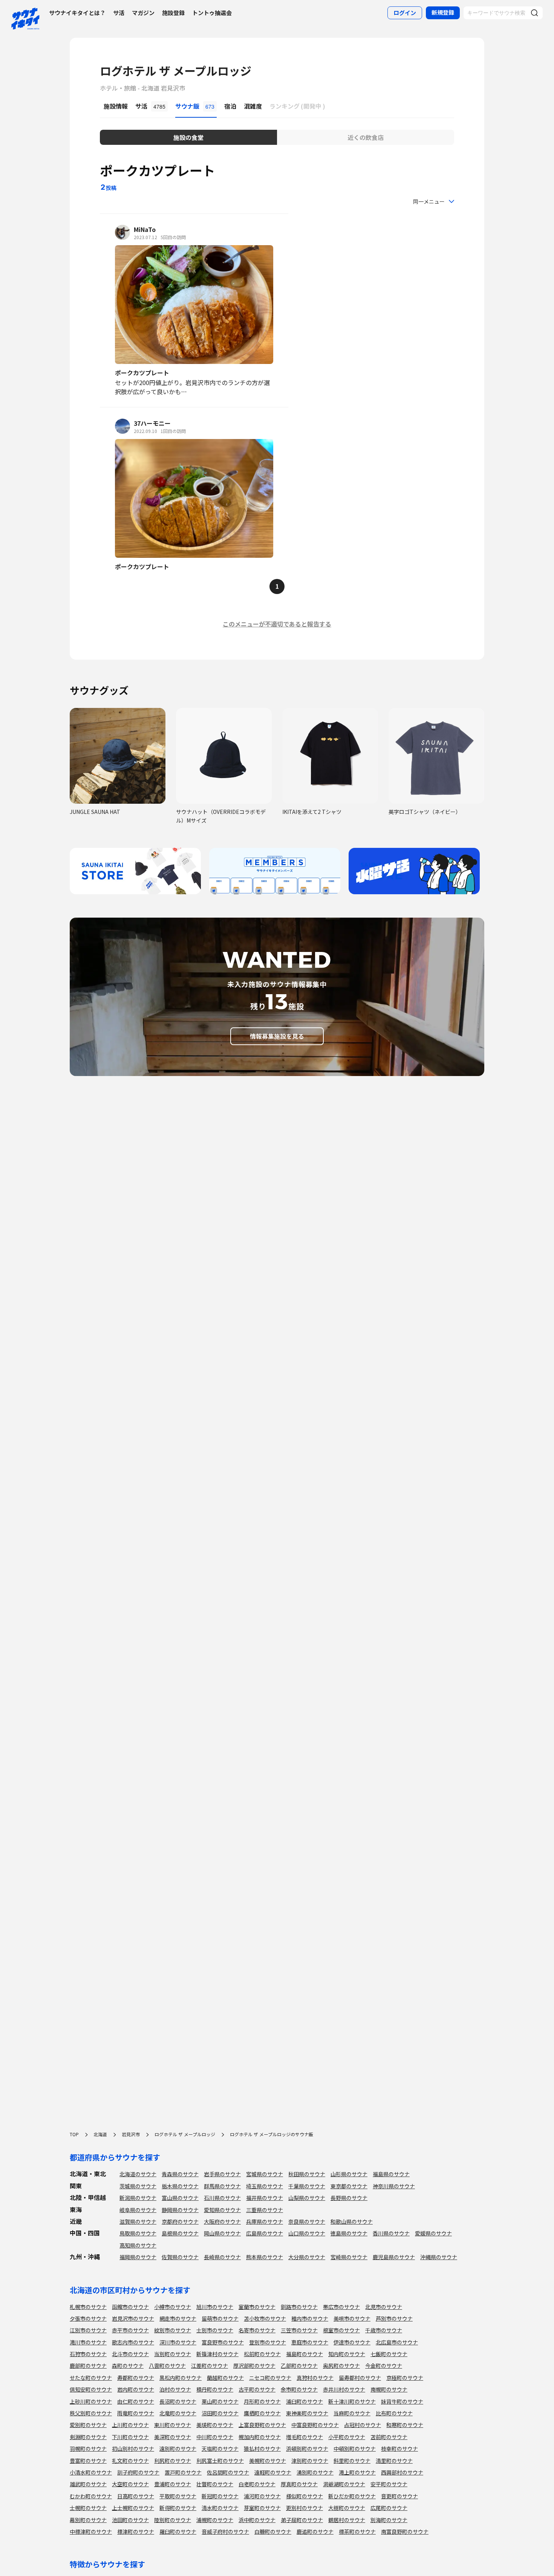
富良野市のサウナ (223, 2342)
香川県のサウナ (391, 2233)
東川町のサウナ (173, 2425)
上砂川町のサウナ (91, 2401)
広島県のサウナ (265, 2233)
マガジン (143, 13)
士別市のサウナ (215, 2330)
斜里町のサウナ (352, 2461)
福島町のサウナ (305, 2354)
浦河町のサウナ (262, 2496)
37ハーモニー (152, 423)
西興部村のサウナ (402, 2472)
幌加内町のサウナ (260, 2437)
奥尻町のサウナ (341, 2366)
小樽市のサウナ (173, 2307)
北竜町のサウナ (178, 2413)
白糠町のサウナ (273, 2531)
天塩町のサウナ (220, 2449)
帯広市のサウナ (341, 2307)
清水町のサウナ (220, 2508)
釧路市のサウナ (299, 2307)
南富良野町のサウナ (405, 2531)
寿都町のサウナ (136, 2378)
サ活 (119, 13)
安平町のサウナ (389, 2484)
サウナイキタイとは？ (77, 13)
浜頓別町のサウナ (307, 2449)
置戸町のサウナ (183, 2472)
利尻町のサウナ (173, 2461)
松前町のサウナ (262, 2354)
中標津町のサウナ (91, 2531)
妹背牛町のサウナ (402, 2401)
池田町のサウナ (130, 2520)
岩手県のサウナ (222, 2174)
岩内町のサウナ (136, 2389)
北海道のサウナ (138, 2174)
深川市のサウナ (178, 2342)
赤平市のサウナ (130, 2330)
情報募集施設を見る (277, 1036)
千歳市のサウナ (384, 2330)
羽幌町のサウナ (88, 2449)
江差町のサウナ (210, 2366)
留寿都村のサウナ (360, 2378)
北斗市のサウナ (130, 2354)
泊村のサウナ (175, 2389)
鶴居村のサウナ (347, 2520)
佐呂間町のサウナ (228, 2472)
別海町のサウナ (389, 2520)
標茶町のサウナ (357, 2531)
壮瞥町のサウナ (215, 2484)
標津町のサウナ (136, 2531)
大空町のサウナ (130, 2484)
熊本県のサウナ (265, 2257)
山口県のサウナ (307, 2233)
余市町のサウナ (299, 2389)
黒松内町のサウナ (181, 2378)
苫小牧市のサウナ (265, 2318)
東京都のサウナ (349, 2186)
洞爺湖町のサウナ (344, 2484)
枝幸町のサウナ (399, 2449)
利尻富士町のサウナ (220, 2461)
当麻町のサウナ (352, 2413)
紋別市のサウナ (173, 2330)
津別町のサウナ (310, 2461)
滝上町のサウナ (357, 2472)
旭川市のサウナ (215, 2307)
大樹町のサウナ (347, 2508)
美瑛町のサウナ (215, 2425)
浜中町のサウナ (257, 2520)
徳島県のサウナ (349, 2233)
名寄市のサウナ (257, 2330)
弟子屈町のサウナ (302, 2520)
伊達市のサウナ (352, 2342)
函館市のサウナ (130, 2307)
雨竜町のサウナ (136, 2413)
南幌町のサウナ (389, 2389)
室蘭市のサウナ (257, 2307)
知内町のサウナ (347, 2354)
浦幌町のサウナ (215, 2520)
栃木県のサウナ (180, 2186)
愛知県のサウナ (222, 2210)
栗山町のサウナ (220, 2401)
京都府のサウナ (180, 2221)
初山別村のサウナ (133, 2449)
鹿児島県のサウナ (394, 2257)
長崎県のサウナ (222, 2257)
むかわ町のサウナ (91, 2496)
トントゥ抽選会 (212, 13)
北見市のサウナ (384, 2307)
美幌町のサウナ (268, 2461)
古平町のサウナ (257, 2389)
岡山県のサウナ (222, 2233)
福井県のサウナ (265, 2198)
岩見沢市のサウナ (133, 2318)
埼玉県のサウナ (265, 2186)
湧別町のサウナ (315, 2472)
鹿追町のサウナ (315, 2531)
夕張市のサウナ (88, 2318)
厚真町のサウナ (299, 2484)
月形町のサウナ (262, 2401)
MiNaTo (145, 229)
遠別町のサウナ (178, 2449)
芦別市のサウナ (394, 2318)
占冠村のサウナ (363, 2425)
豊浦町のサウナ (173, 2484)
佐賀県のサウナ (180, 2257)
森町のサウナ (128, 2366)
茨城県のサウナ (138, 2186)
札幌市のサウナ (88, 2307)
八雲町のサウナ (167, 2366)
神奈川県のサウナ (394, 2186)
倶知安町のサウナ (91, 2389)
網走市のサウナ (178, 2318)
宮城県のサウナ (265, 2174)
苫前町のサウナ (389, 2437)
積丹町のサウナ (215, 2389)
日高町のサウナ (136, 2496)
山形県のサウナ (349, 2174)
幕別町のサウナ (88, 2520)
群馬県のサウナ (222, 2186)
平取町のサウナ (178, 2496)
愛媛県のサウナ (433, 2233)
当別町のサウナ (173, 2354)
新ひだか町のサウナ (352, 2496)
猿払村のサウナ (262, 2449)
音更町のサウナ (399, 2496)
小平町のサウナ (347, 2437)
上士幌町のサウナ (133, 2508)
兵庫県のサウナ (265, 2221)
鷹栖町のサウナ (262, 2413)
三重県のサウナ (265, 2210)
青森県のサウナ (180, 2174)
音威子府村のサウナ (225, 2531)
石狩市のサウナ (88, 2354)
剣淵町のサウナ (88, 2437)
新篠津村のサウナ (217, 2354)
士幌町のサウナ (88, 2508)
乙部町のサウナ (299, 2366)
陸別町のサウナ (173, 2520)
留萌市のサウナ (220, 2318)
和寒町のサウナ (405, 2425)
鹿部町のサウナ (88, 2366)
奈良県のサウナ (307, 2221)
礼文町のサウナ (130, 2461)
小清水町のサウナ (91, 2472)
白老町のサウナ (257, 2484)
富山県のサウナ (180, 2198)
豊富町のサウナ (88, 2461)
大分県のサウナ (307, 2257)
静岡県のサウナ (180, 2210)
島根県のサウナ (180, 2233)
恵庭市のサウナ (310, 2342)
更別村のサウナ (305, 2508)
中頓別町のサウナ (355, 2449)
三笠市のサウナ (299, 2330)
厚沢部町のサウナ (254, 2366)
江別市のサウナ (88, 2330)
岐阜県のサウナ (138, 2210)
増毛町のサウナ (305, 2437)
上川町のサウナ (130, 2425)
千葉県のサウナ (307, 2186)
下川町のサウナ (130, 2437)
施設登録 (173, 13)
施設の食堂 (188, 137)
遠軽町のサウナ (273, 2472)
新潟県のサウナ (138, 2198)
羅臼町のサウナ (178, 2531)
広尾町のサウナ (389, 2508)
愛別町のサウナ (88, 2425)
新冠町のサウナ (220, 2496)
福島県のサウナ (391, 2174)
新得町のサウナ (178, 2508)
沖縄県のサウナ (439, 2257)
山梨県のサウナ (307, 2198)
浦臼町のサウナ (305, 2401)
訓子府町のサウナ (138, 2472)
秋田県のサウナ (307, 2174)
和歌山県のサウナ (352, 2221)
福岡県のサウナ (138, 2257)
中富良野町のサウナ (315, 2425)
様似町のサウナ (305, 2496)
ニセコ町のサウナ (270, 2378)
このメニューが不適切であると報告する (277, 624)
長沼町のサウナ (178, 2401)
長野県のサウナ (349, 2198)
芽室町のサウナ (262, 2508)
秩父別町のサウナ (91, 2413)
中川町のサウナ (215, 2437)
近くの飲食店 (366, 137)
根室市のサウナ (341, 2330)
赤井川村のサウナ (344, 2389)
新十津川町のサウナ (352, 2401)
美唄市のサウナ (352, 2318)
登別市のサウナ (268, 2342)
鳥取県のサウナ (138, 2233)
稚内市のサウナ (310, 2318)
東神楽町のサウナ (307, 2413)
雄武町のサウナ (88, 2484)
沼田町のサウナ (220, 2413)
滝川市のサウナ (88, 2342)
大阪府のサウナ (222, 2221)
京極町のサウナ (405, 2378)
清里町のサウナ (394, 2461)
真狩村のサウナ (315, 2378)
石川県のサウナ (222, 2198)
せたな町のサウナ (91, 2378)
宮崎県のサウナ (349, 2257)
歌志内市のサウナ (133, 2342)
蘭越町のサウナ (225, 2378)
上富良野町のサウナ (262, 2425)
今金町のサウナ (384, 2366)
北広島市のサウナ (397, 2342)
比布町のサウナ (394, 2413)
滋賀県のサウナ (138, 2221)
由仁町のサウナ (136, 2401)
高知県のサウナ (138, 2245)
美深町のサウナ (173, 2437)
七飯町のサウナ (389, 2354)
